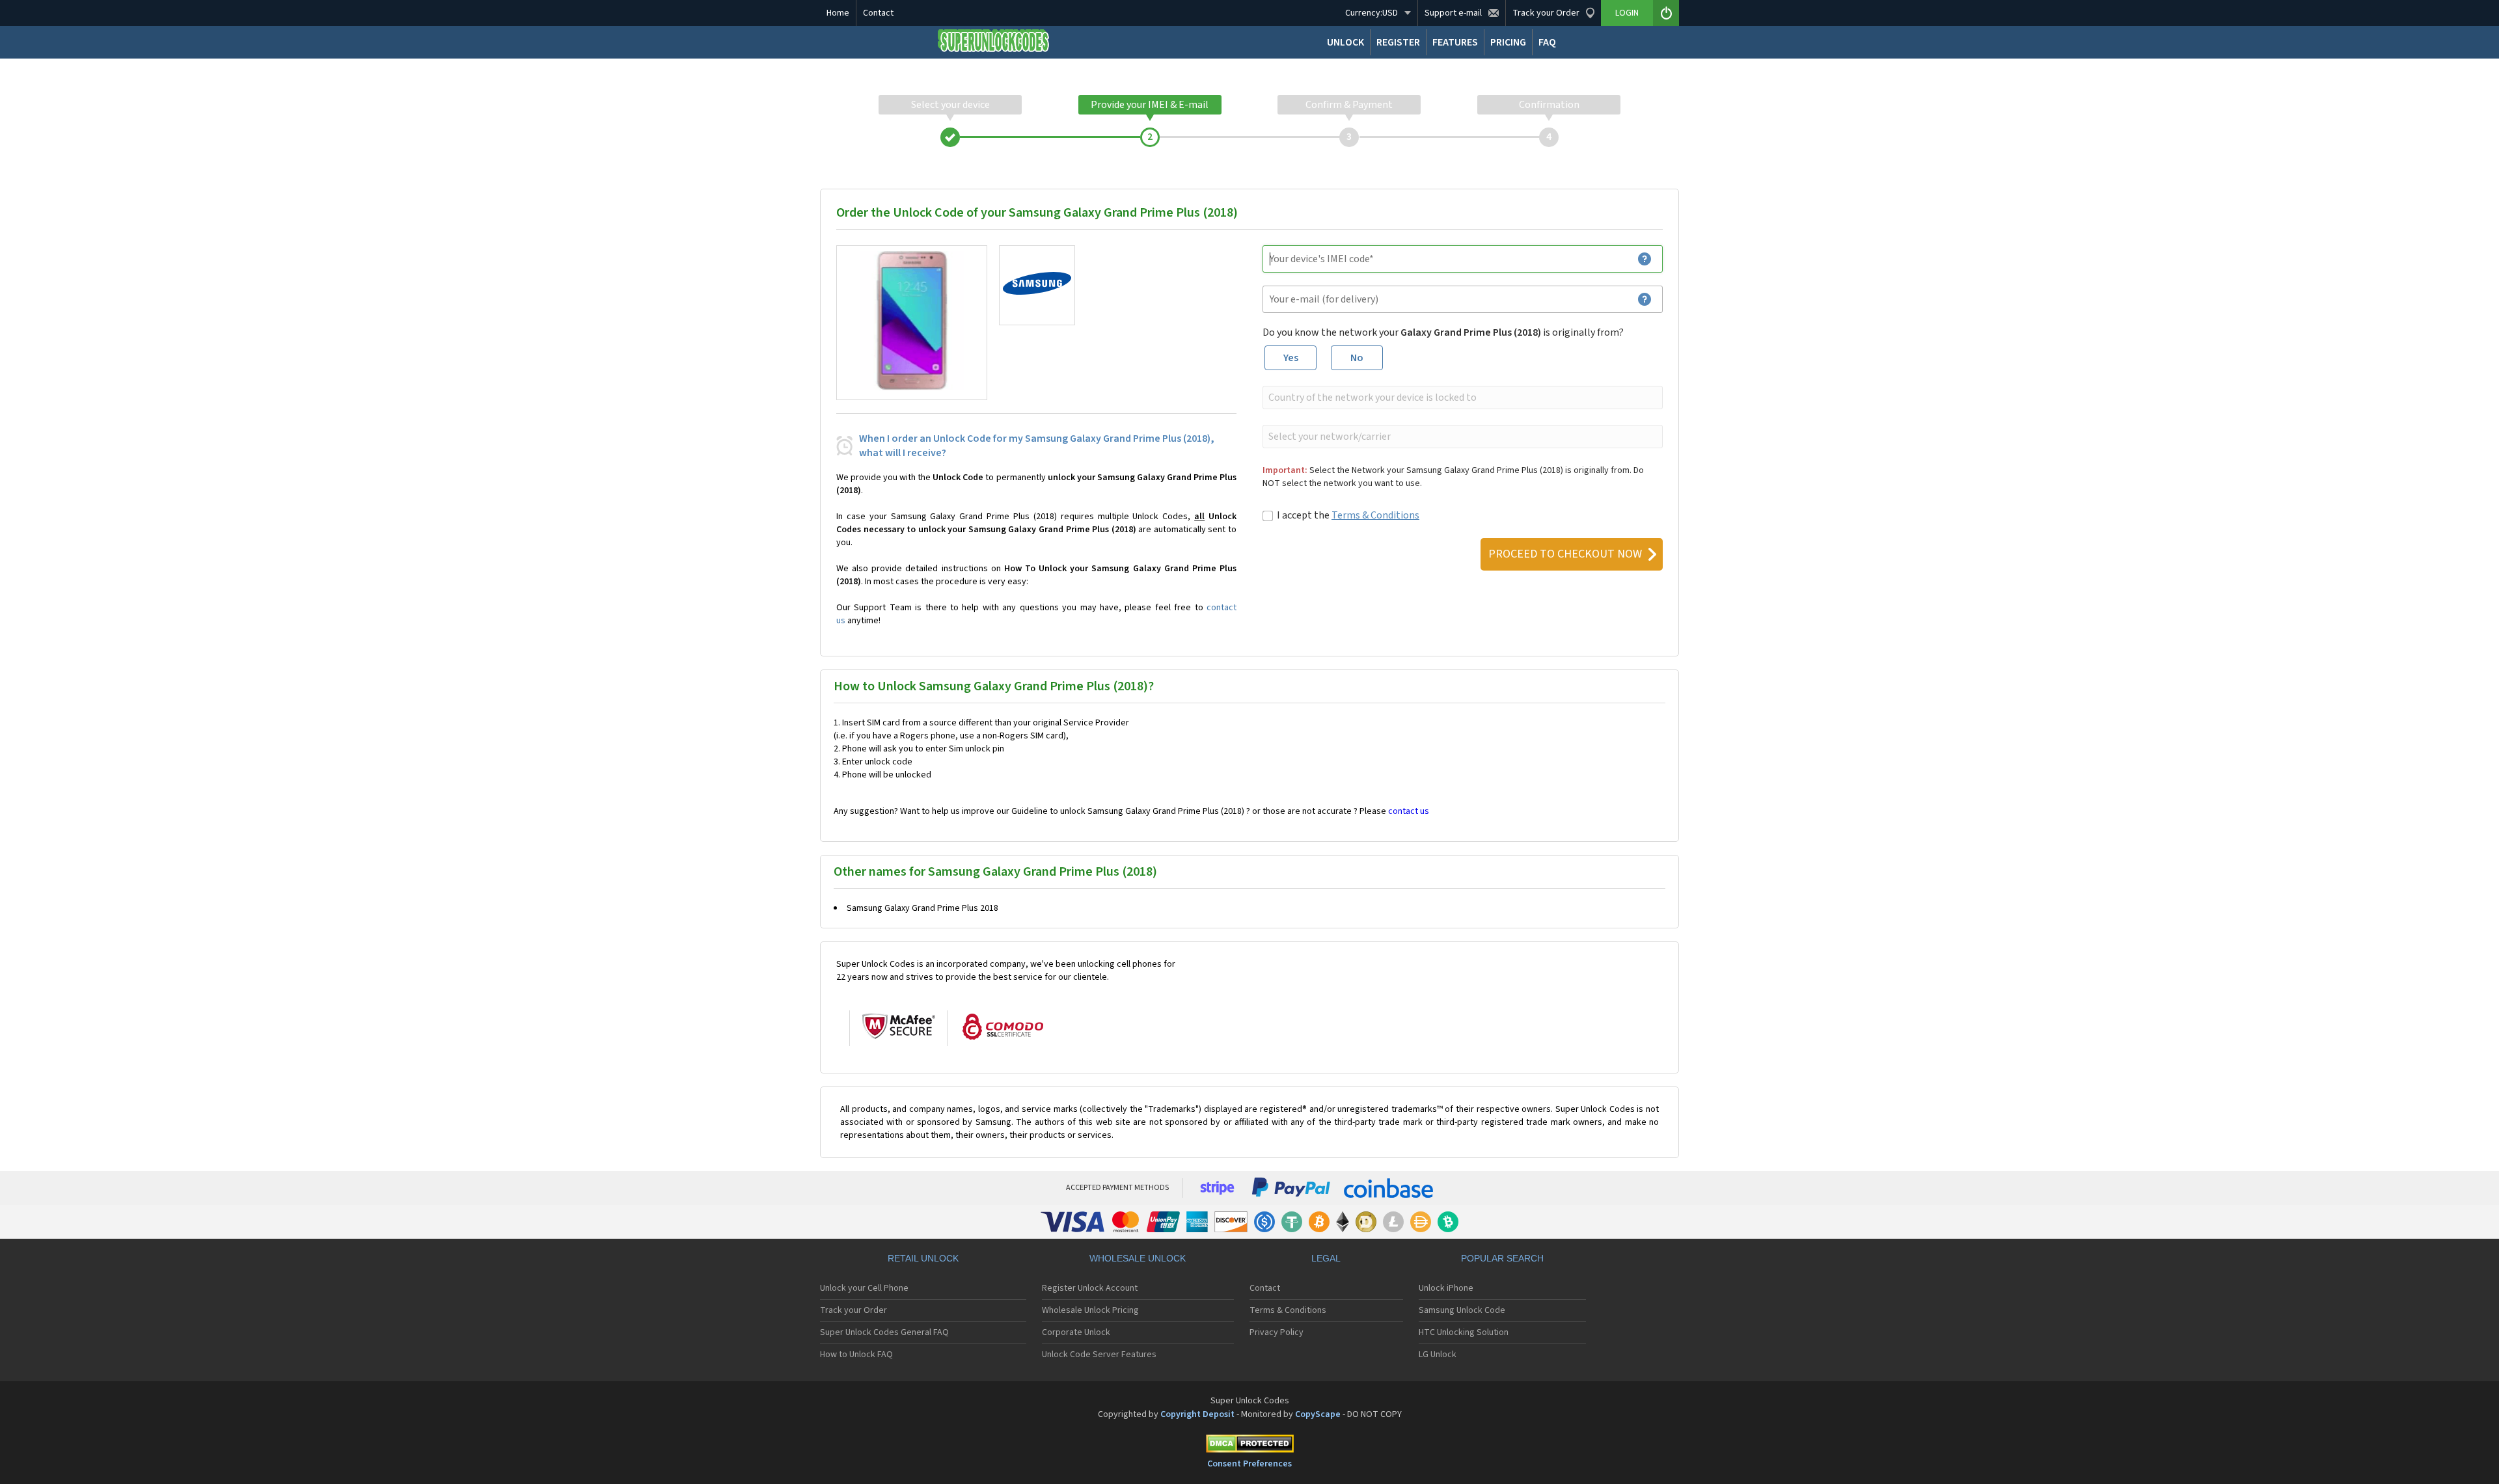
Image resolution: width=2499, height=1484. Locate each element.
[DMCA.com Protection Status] (1249, 1446)
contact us (1409, 811)
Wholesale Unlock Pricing (1090, 1310)
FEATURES (1455, 42)
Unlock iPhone (1446, 1288)
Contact (878, 13)
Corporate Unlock (1076, 1332)
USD (1372, 13)
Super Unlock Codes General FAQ (884, 1332)
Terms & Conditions (1375, 515)
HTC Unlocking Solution (1464, 1332)
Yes (1291, 358)
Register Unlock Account (1090, 1288)
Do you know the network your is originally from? (1443, 332)
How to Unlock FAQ (856, 1355)
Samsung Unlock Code (1462, 1310)
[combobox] (1461, 398)
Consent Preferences (1249, 1464)
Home (838, 13)
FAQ (1547, 42)
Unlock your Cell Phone (864, 1288)
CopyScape (1318, 1414)
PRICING (1508, 42)
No (1357, 358)
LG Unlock (1438, 1355)
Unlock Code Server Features (1099, 1355)
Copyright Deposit (1197, 1414)
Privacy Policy (1277, 1332)
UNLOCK (1345, 42)
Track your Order (853, 1310)
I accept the (1348, 515)
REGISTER (1398, 42)
